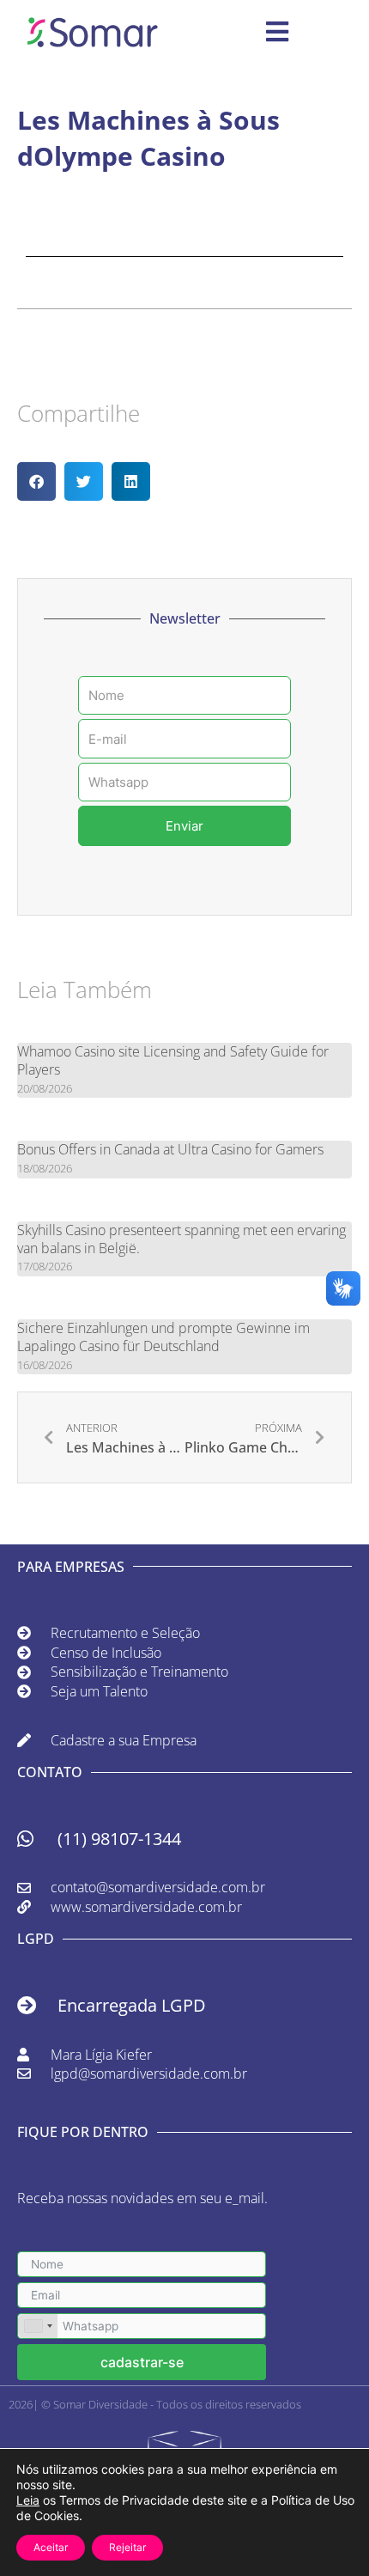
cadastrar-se (142, 2362)
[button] (36, 481)
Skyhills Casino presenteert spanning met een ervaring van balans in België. (181, 1239)
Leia (28, 2500)
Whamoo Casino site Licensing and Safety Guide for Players (173, 1060)
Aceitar (51, 2547)
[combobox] (38, 2326)
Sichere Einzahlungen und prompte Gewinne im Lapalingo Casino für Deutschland (163, 1337)
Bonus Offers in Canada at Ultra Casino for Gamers (170, 1149)
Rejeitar (127, 2547)
